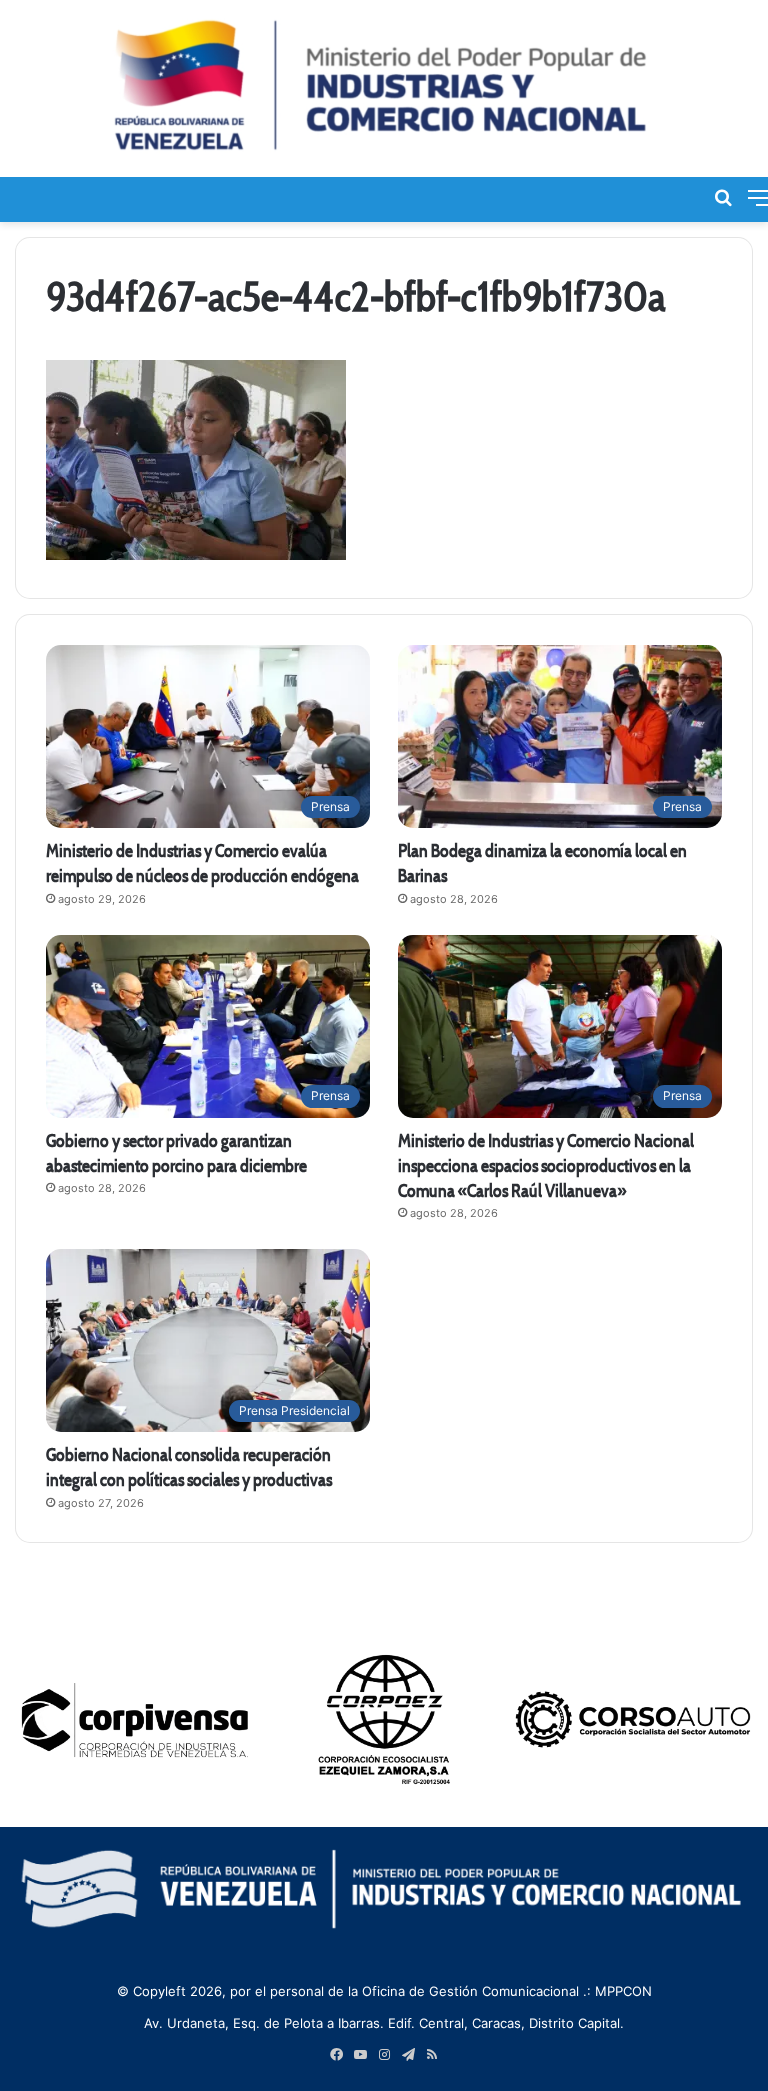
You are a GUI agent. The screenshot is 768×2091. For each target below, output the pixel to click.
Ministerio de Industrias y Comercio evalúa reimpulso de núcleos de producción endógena (202, 863)
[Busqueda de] (723, 197)
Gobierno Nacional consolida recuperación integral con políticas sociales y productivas (189, 1467)
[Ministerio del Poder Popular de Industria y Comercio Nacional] (384, 88)
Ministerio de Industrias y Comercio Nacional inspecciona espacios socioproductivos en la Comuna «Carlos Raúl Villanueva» (546, 1165)
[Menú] (758, 197)
